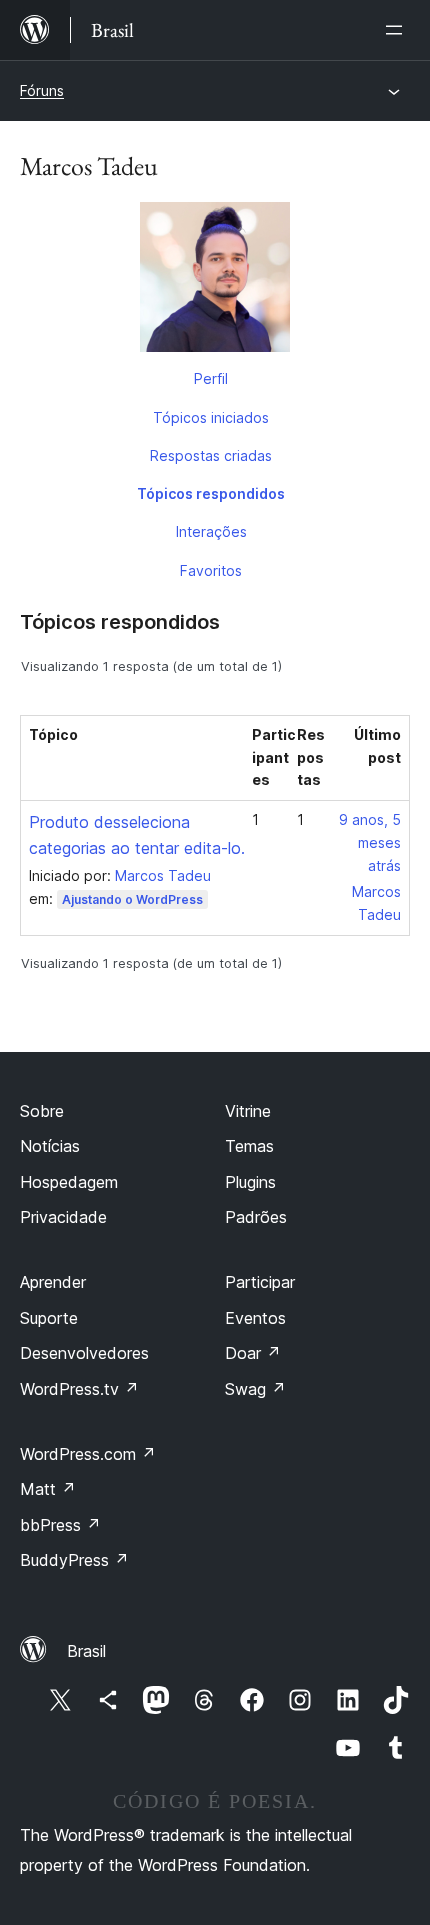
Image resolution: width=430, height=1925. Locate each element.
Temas (249, 1146)
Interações (211, 531)
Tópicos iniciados (211, 417)
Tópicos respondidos (211, 493)
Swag (255, 1389)
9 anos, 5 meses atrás (370, 842)
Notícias (50, 1146)
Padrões (256, 1217)
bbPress (60, 1525)
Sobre (42, 1111)
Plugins (250, 1182)
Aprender (53, 1282)
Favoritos (211, 570)
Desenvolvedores (84, 1353)
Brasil (86, 1651)
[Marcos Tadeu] (215, 281)
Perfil (211, 378)
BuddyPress (74, 1560)
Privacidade (63, 1217)
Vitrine (248, 1111)
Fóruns (42, 90)
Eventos (255, 1318)
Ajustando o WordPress (132, 899)
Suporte (49, 1318)
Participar (260, 1282)
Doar (253, 1353)
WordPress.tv (79, 1389)
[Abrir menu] (398, 30)
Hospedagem (69, 1182)
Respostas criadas (211, 455)
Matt (48, 1489)
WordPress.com (88, 1454)
